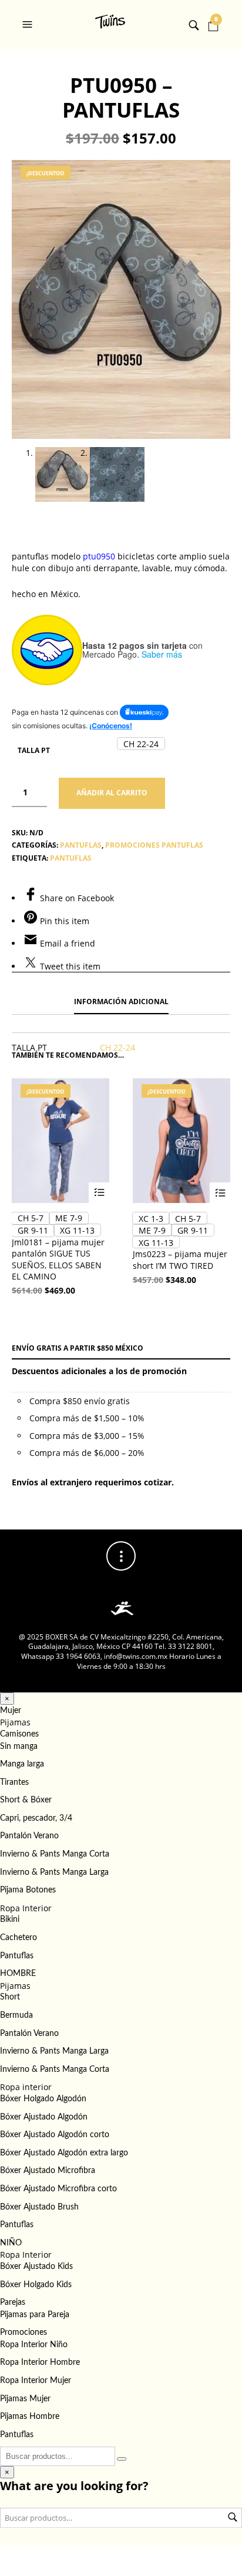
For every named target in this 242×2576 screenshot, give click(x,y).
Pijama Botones (28, 1890)
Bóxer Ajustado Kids (36, 2267)
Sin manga (19, 1747)
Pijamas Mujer (25, 2399)
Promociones (23, 2332)
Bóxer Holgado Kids (36, 2285)
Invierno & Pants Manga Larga (54, 1872)
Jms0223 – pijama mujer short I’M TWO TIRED (180, 1260)
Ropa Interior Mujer (36, 2381)
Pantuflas (17, 1956)
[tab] (121, 1002)
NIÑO (11, 2243)
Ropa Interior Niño (34, 2345)
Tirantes (14, 1782)
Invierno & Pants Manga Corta (55, 1854)
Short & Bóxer (26, 1800)
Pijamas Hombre (30, 2417)
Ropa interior (26, 2087)
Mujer (11, 1711)
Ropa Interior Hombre (40, 2362)
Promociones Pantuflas (154, 845)
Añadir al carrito (112, 793)
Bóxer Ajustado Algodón (44, 2117)
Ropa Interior (26, 1908)
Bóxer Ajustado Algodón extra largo (64, 2153)
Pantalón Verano (29, 1836)
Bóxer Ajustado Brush (39, 2207)
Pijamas (15, 1722)
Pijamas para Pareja (35, 2315)
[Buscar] (122, 2459)
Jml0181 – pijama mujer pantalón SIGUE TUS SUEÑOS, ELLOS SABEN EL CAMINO (58, 1259)
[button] (29, 25)
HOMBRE (18, 1974)
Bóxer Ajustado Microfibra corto (58, 2189)
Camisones (19, 1734)
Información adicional (121, 1002)
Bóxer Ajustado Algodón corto (55, 2135)
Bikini (10, 1919)
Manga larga (22, 1764)
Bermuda (16, 2015)
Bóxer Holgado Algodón (43, 2099)
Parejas (13, 2302)
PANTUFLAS (81, 845)
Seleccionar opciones (99, 1193)
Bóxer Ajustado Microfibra (48, 2171)
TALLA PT (34, 750)
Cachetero (19, 1938)
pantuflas (71, 858)
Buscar (233, 2517)
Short (10, 1997)
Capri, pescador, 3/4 (36, 1818)
